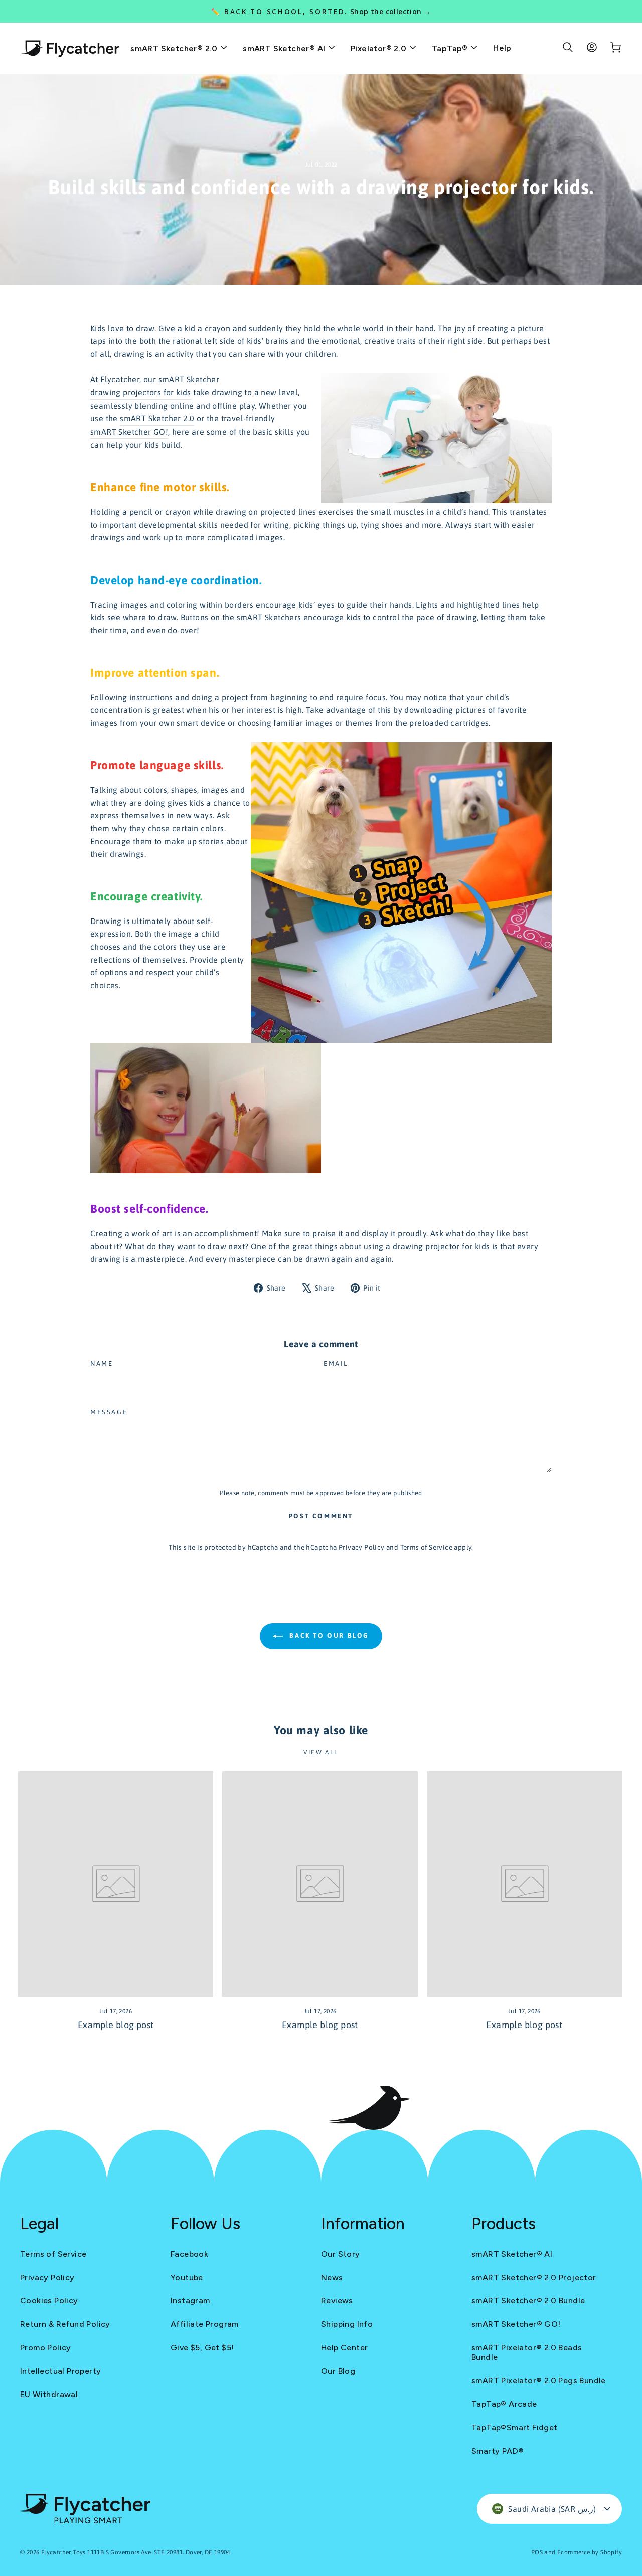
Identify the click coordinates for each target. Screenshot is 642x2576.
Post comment (321, 1516)
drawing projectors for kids (141, 392)
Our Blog (338, 2371)
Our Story (341, 2254)
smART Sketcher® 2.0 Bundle (528, 2301)
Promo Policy (46, 2348)
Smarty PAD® (498, 2451)
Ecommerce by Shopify (590, 2552)
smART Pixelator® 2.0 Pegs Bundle (539, 2381)
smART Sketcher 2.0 (157, 418)
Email (336, 1363)
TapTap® (451, 48)
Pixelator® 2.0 (380, 48)
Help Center (344, 2348)
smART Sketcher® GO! (516, 2324)
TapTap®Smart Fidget (515, 2427)
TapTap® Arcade (504, 2404)
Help (502, 48)
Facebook (189, 2254)
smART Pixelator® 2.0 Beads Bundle (527, 2352)
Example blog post (116, 2025)
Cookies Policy (49, 2301)
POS (537, 2552)
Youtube (187, 2277)
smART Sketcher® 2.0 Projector (534, 2277)
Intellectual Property (60, 2371)
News (332, 2277)
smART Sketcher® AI (285, 48)
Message (109, 1412)
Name (102, 1363)
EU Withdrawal (49, 2394)
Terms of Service (426, 1547)
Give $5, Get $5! (202, 2348)
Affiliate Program (205, 2324)
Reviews (337, 2301)
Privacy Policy (362, 1547)
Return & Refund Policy (65, 2324)
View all (321, 1752)
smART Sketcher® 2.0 (175, 48)
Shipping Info (347, 2324)
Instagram (190, 2301)
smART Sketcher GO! (129, 432)
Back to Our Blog (328, 1636)
